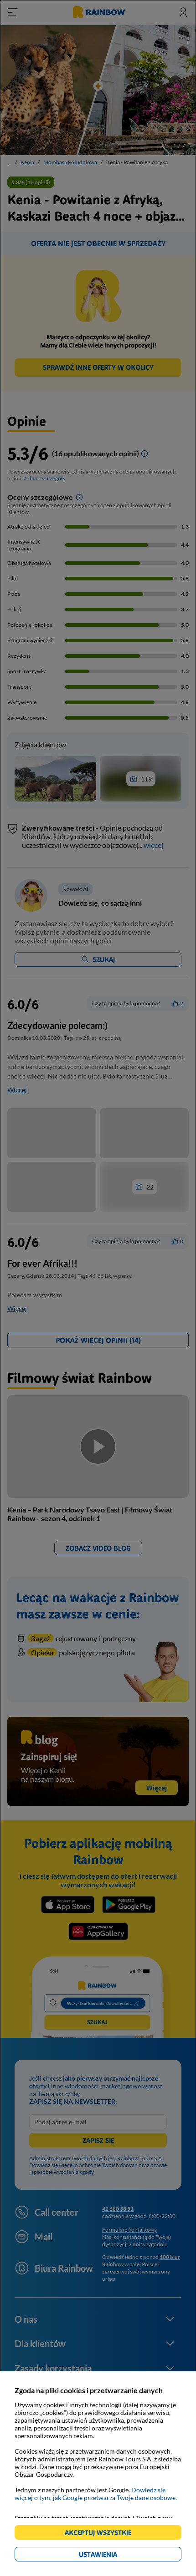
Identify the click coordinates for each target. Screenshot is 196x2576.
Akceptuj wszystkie (102, 2534)
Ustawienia (114, 2556)
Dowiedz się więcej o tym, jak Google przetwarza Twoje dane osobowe (95, 2494)
